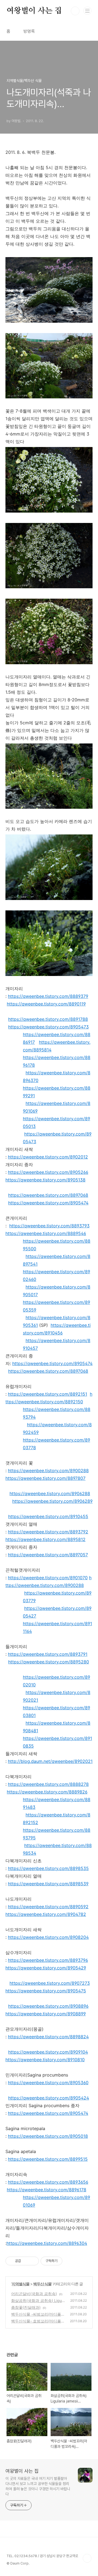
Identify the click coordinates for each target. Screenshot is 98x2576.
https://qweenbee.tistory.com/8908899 (46, 2014)
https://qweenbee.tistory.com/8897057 (48, 1555)
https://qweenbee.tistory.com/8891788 (48, 1019)
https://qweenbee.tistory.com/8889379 (48, 996)
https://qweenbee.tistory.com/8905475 (46, 1991)
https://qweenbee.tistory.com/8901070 (48, 1578)
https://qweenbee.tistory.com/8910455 (48, 1516)
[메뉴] (87, 11)
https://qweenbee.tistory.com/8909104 (48, 2052)
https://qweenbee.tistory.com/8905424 (49, 2098)
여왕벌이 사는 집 (34, 11)
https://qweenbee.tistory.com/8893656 (48, 2182)
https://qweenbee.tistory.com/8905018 (48, 2136)
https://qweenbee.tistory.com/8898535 (48, 1868)
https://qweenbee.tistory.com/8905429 (46, 1968)
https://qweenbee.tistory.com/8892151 (48, 1394)
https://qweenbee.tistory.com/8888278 (48, 1784)
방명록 (29, 31)
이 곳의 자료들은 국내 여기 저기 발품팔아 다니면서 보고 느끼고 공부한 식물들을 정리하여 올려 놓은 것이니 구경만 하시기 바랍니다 (38, 2486)
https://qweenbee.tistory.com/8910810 (45, 2060)
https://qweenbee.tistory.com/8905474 (48, 1203)
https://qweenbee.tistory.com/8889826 (47, 1792)
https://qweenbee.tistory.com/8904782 (46, 1914)
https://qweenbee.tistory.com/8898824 (48, 2037)
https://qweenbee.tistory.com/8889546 (46, 1233)
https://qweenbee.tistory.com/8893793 (49, 1226)
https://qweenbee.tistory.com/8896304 (47, 2243)
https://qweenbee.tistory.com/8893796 (48, 1960)
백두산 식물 (42, 2284)
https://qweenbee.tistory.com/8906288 (50, 1493)
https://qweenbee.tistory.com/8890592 (48, 1907)
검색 (75, 11)
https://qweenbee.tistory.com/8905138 (45, 1180)
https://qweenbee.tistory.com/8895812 (45, 1539)
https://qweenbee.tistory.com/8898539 (48, 1884)
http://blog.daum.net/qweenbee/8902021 (50, 1761)
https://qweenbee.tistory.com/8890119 (46, 1004)
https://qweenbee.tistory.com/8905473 (48, 1027)
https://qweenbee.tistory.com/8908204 (48, 1937)
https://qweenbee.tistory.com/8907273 (50, 1983)
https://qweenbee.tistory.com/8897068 (48, 1195)
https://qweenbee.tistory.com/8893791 (48, 1654)
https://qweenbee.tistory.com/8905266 (48, 1172)
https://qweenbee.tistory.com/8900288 (48, 1471)
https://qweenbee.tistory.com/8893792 (48, 1532)
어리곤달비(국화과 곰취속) (34, 2294)
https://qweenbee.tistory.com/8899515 (48, 2159)
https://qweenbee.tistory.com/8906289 (52, 1501)
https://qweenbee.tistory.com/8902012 (48, 1157)
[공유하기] (26, 2261)
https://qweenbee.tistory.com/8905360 (48, 2083)
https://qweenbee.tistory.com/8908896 (48, 2006)
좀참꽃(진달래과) (26, 2307)
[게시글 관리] (33, 2261)
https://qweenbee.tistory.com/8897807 (45, 1478)
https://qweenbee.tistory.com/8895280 (49, 1662)
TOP (87, 2558)
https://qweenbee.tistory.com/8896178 (47, 2190)
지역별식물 (21, 2284)
